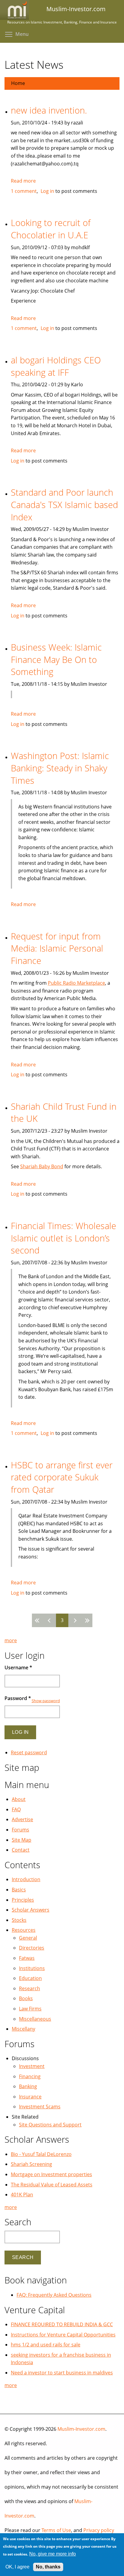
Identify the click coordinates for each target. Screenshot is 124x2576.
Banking (28, 2086)
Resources (24, 1930)
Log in (47, 191)
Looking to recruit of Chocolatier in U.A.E (51, 229)
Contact (21, 1850)
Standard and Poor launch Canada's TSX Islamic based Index (64, 504)
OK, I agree (17, 2567)
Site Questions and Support (50, 2125)
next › (74, 1620)
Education (30, 1978)
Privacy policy (99, 2530)
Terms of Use (56, 2530)
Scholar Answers (31, 1910)
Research (29, 1988)
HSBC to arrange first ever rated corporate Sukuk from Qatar (62, 1477)
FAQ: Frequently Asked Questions (54, 2295)
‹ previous (50, 1620)
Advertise (22, 1819)
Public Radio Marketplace (76, 983)
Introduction (26, 1879)
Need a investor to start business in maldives (62, 2373)
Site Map (22, 1840)
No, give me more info (53, 2554)
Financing (30, 2076)
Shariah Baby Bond (42, 1166)
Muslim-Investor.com (81, 2429)
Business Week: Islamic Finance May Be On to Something (56, 659)
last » (86, 1620)
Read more (23, 181)
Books (26, 1998)
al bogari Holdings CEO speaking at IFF (56, 366)
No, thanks (48, 2567)
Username (18, 1668)
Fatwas (27, 1958)
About (19, 1799)
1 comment (24, 191)
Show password (46, 1701)
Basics (19, 1890)
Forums (20, 1830)
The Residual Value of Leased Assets (52, 2185)
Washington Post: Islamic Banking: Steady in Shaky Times (60, 768)
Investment (32, 2066)
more (11, 1640)
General (28, 1938)
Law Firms (30, 2009)
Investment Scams (40, 2107)
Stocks (19, 1920)
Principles (23, 1900)
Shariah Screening (31, 2164)
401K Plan (22, 2195)
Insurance (30, 2097)
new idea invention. (49, 110)
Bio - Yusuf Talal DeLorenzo (41, 2154)
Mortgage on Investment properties (51, 2174)
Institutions (32, 1968)
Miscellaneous (35, 2019)
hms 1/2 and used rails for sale (46, 2345)
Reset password (29, 1752)
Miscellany (23, 2029)
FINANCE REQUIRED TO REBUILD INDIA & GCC (62, 2324)
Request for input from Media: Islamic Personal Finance (57, 948)
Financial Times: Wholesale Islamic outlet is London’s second (64, 1238)
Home (18, 83)
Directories (32, 1948)
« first (38, 1620)
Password (18, 1698)
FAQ (16, 1809)
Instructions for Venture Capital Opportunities (63, 2335)
